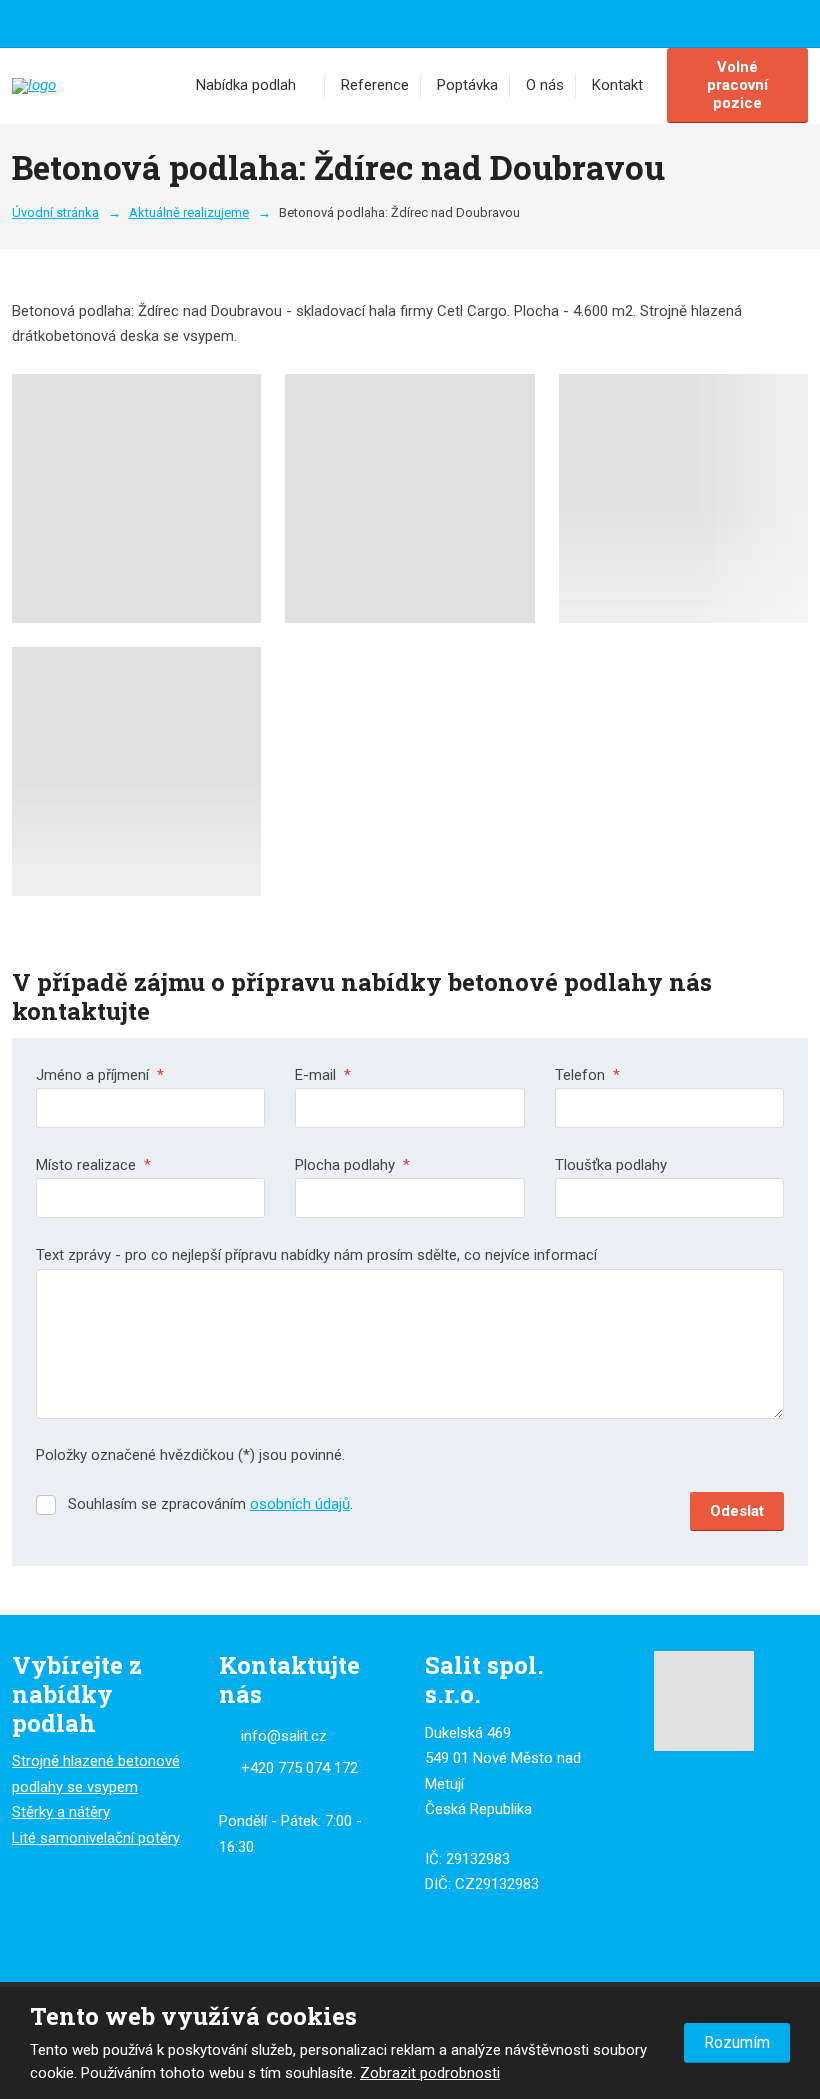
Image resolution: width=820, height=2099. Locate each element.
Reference (375, 85)
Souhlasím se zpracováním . (210, 1504)
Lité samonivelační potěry (96, 1838)
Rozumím (737, 2042)
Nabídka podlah (246, 85)
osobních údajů (300, 1504)
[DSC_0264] (136, 498)
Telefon (587, 1075)
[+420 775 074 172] (26, 22)
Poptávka (467, 85)
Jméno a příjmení (100, 1075)
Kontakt (617, 85)
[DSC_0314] (136, 771)
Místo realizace (93, 1165)
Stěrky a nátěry (61, 1812)
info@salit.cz (284, 1736)
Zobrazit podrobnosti (430, 2073)
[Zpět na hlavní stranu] (92, 86)
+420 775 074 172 (299, 1768)
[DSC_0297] (683, 498)
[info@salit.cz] (48, 22)
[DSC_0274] (409, 498)
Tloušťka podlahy (611, 1165)
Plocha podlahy (352, 1165)
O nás (545, 85)
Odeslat (737, 1511)
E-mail (323, 1075)
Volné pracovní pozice (737, 85)
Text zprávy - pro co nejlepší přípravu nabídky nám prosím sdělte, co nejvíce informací (316, 1255)
